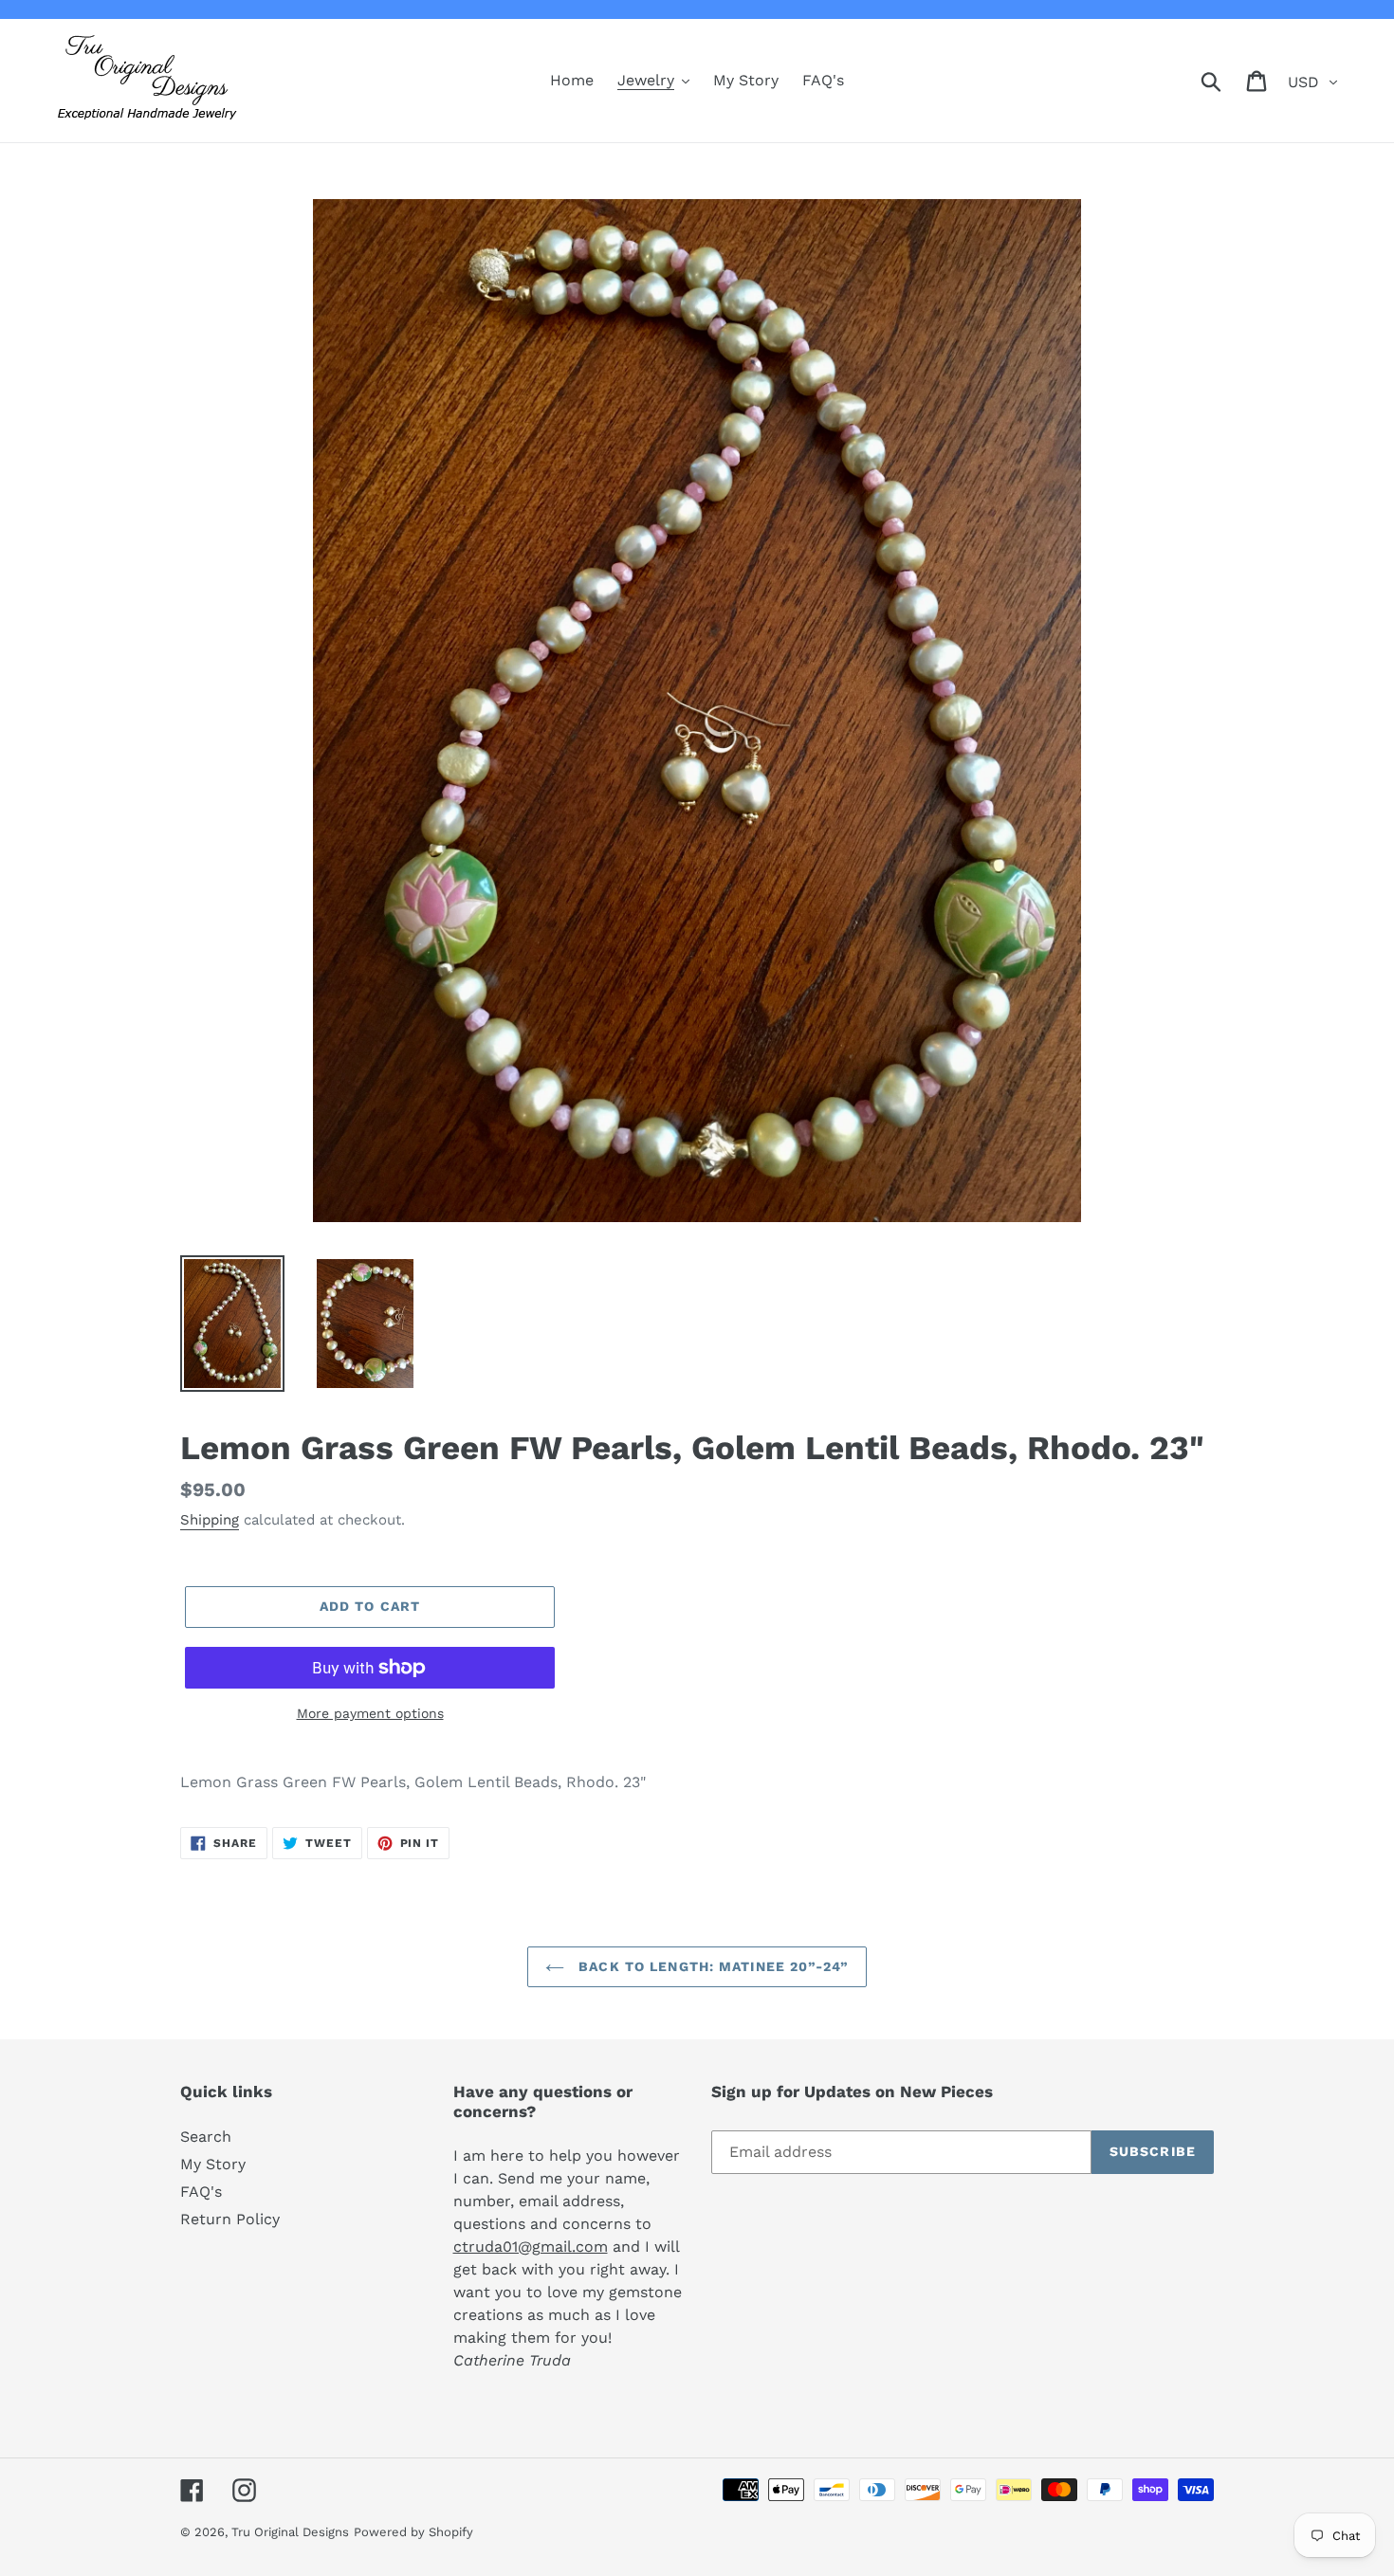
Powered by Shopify (413, 2532)
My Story (213, 2164)
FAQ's (201, 2192)
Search (206, 2137)
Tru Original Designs (290, 2532)
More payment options (370, 1713)
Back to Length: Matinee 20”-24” (711, 1966)
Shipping (210, 1520)
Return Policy (230, 2219)
